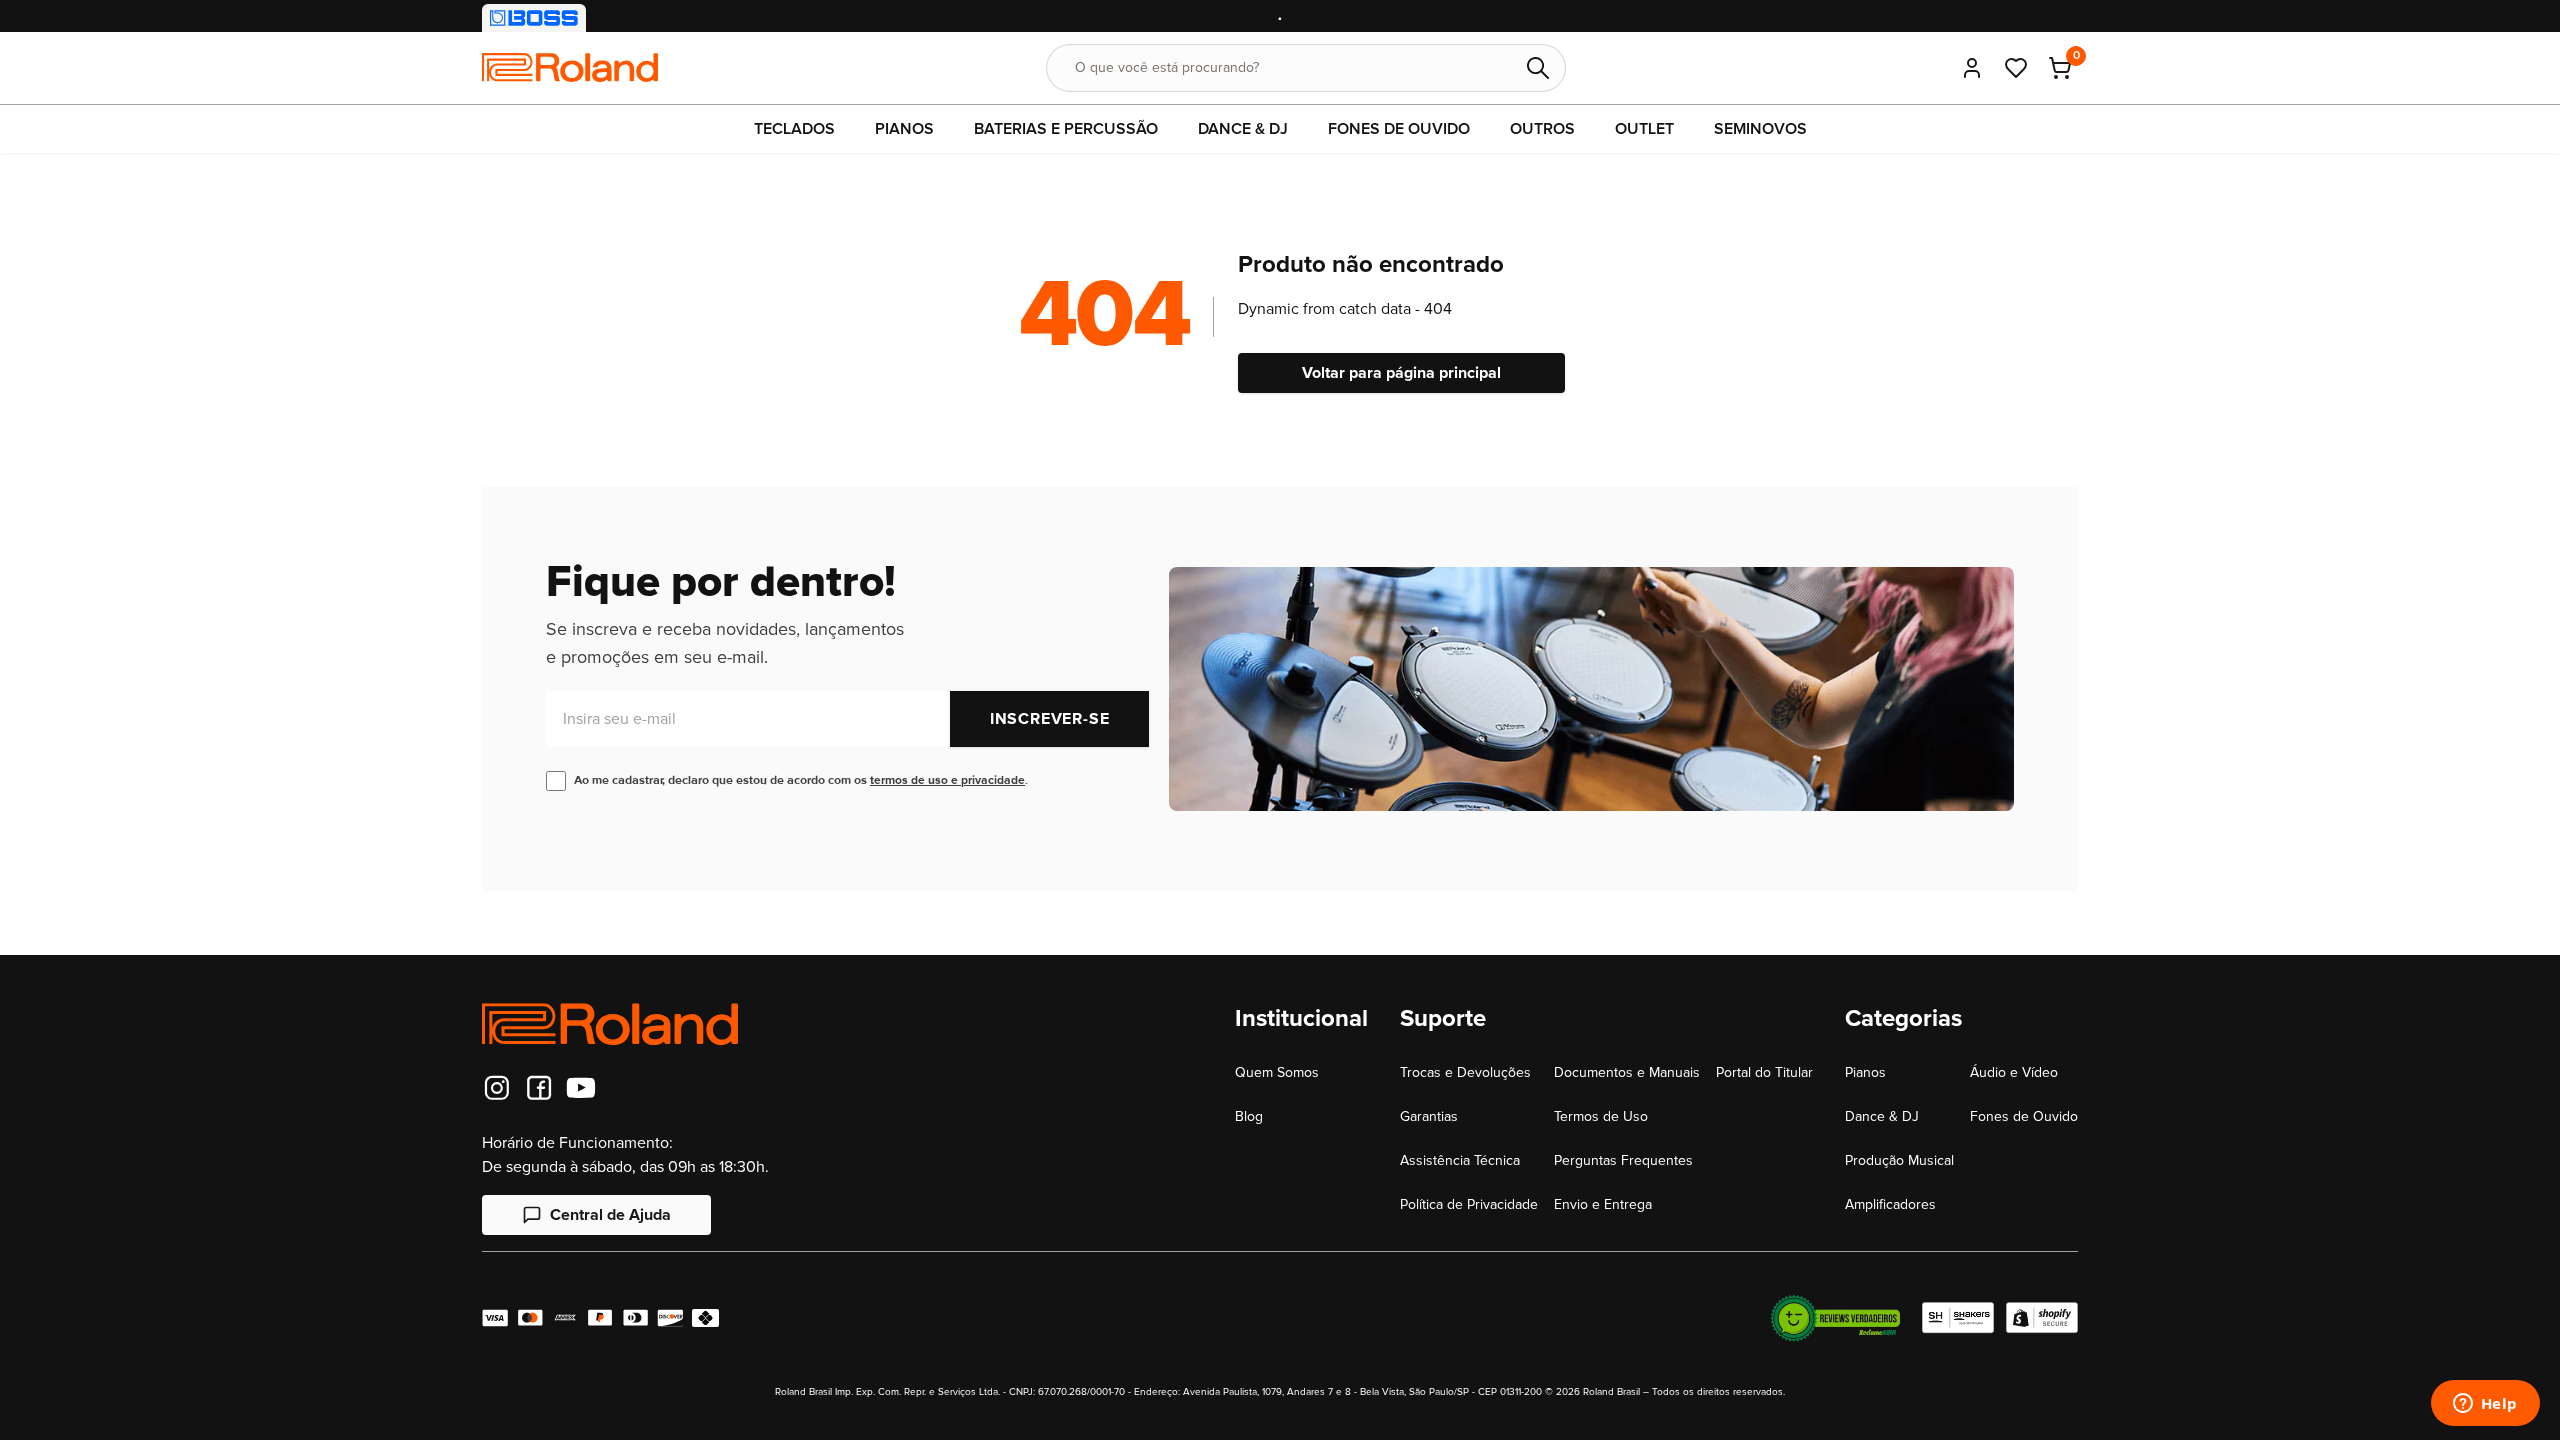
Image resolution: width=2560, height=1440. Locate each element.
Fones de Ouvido (2024, 1116)
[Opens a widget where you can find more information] (2485, 1405)
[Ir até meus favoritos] (2016, 68)
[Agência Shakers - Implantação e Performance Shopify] (1958, 1318)
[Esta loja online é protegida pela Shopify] (2042, 1318)
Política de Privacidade (1469, 1204)
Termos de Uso (1601, 1116)
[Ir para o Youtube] (581, 1088)
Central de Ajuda (610, 1215)
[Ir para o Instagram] (497, 1088)
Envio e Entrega (1603, 1204)
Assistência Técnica (1460, 1160)
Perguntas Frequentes (1623, 1160)
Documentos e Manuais (1627, 1072)
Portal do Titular (1764, 1072)
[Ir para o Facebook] (539, 1088)
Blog (1249, 1116)
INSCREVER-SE (1050, 719)
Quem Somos (1277, 1072)
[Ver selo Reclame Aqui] (1835, 1318)
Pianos (1865, 1072)
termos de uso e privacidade (947, 780)
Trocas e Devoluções (1465, 1072)
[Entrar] (1972, 68)
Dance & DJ (1882, 1116)
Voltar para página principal (1401, 373)
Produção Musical (1899, 1160)
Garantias (1429, 1116)
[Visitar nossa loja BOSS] (534, 18)
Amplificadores (1890, 1204)
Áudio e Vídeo (2014, 1072)
